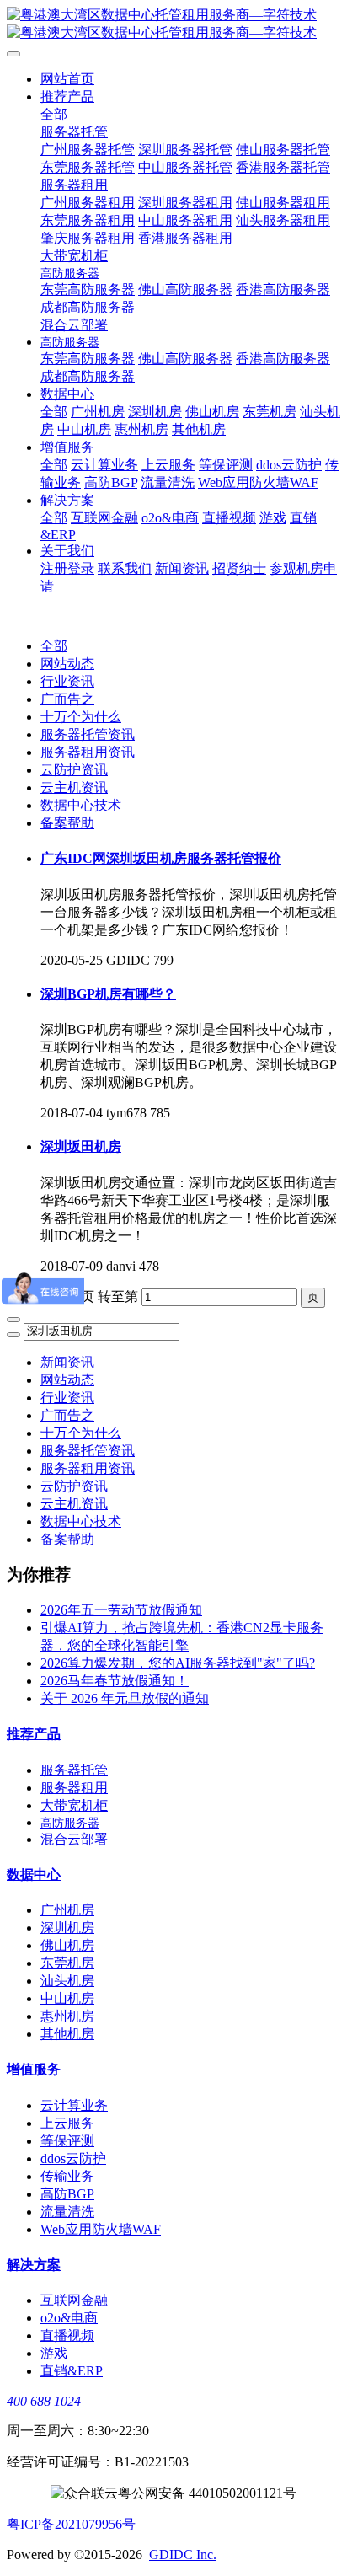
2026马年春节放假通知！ (115, 1681)
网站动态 (67, 664)
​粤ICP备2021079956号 (71, 2524)
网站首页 (67, 79)
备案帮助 (67, 823)
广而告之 (67, 699)
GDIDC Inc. (183, 2555)
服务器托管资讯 (88, 734)
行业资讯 (67, 681)
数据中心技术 (81, 805)
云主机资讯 (74, 787)
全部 (54, 114)
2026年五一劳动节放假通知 (121, 1610)
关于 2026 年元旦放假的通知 (125, 1698)
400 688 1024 (44, 2401)
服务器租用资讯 (88, 752)
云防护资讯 (74, 770)
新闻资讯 (67, 1362)
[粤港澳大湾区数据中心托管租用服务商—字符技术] (173, 24)
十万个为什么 (81, 717)
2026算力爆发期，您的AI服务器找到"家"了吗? (178, 1663)
